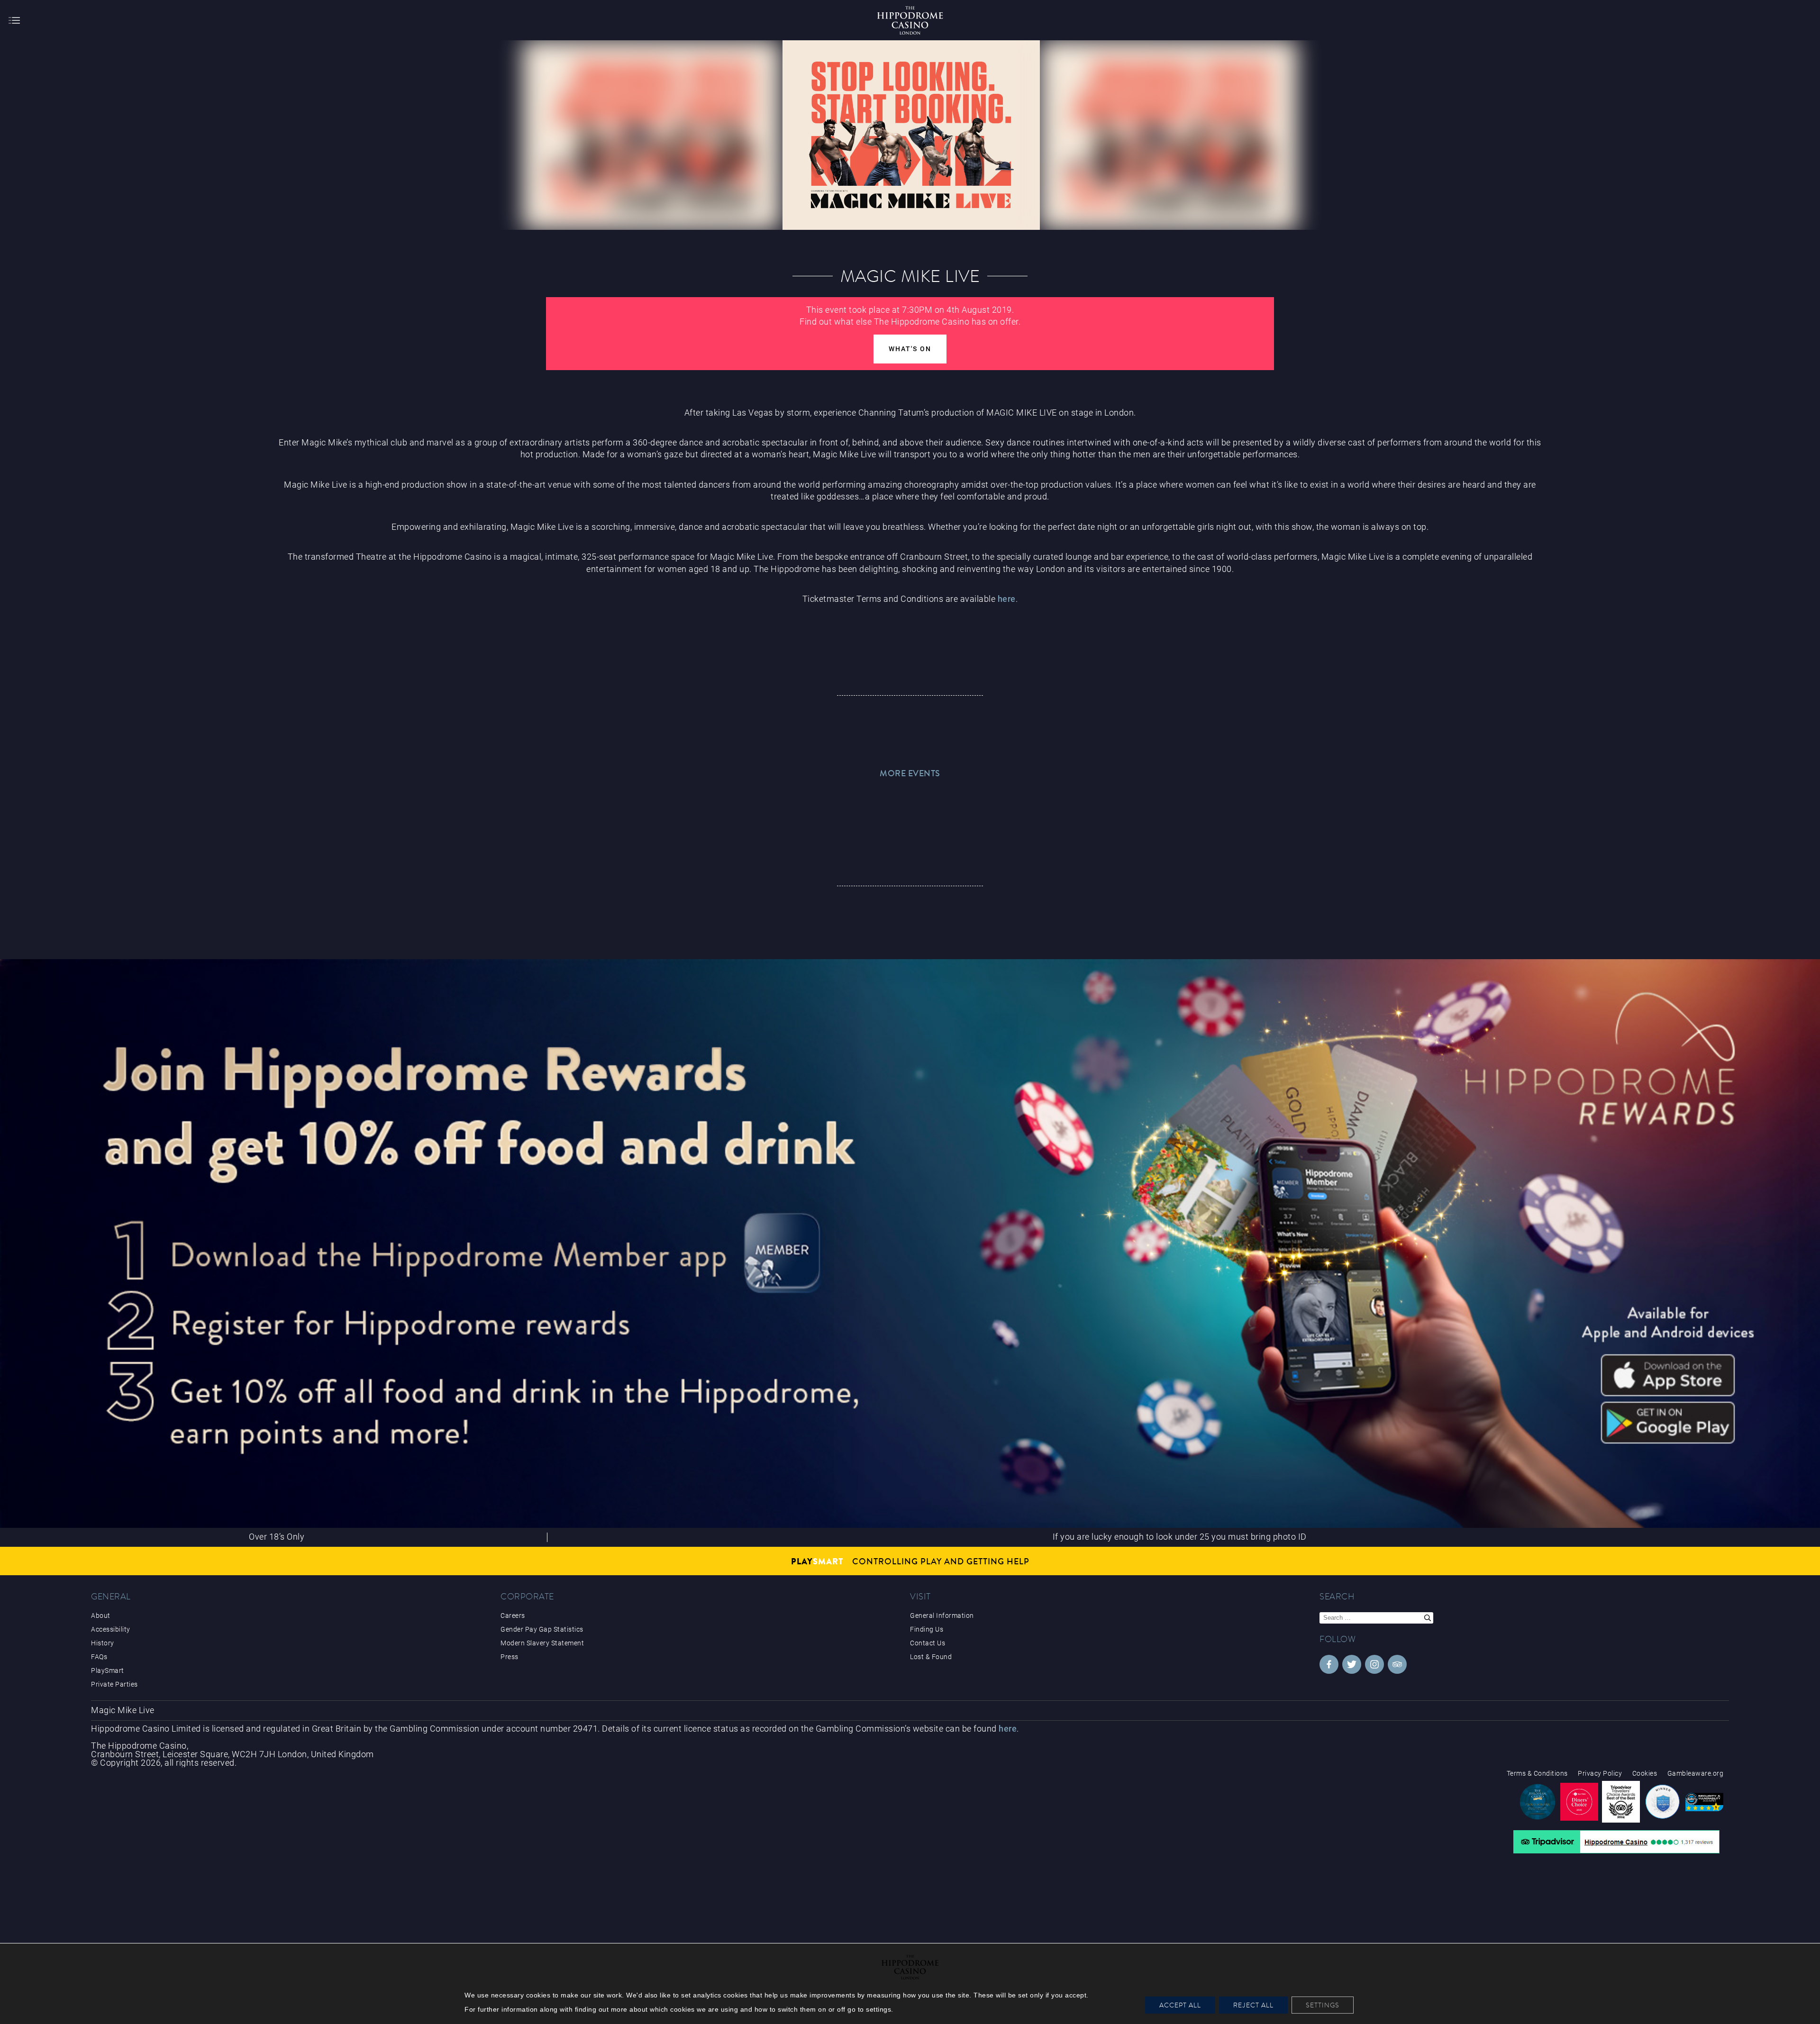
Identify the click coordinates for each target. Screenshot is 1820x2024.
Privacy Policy (1600, 1773)
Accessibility (111, 1629)
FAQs (99, 1657)
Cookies (1645, 1773)
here (1007, 599)
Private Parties (114, 1684)
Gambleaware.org (1696, 1773)
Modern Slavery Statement (542, 1643)
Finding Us (927, 1629)
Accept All (1180, 2005)
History (103, 1643)
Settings (1323, 2005)
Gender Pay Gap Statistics (542, 1629)
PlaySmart (108, 1670)
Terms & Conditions (1537, 1773)
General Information (942, 1616)
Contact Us (928, 1643)
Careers (513, 1616)
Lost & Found (931, 1657)
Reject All (1253, 2005)
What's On (910, 349)
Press (510, 1657)
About (101, 1616)
